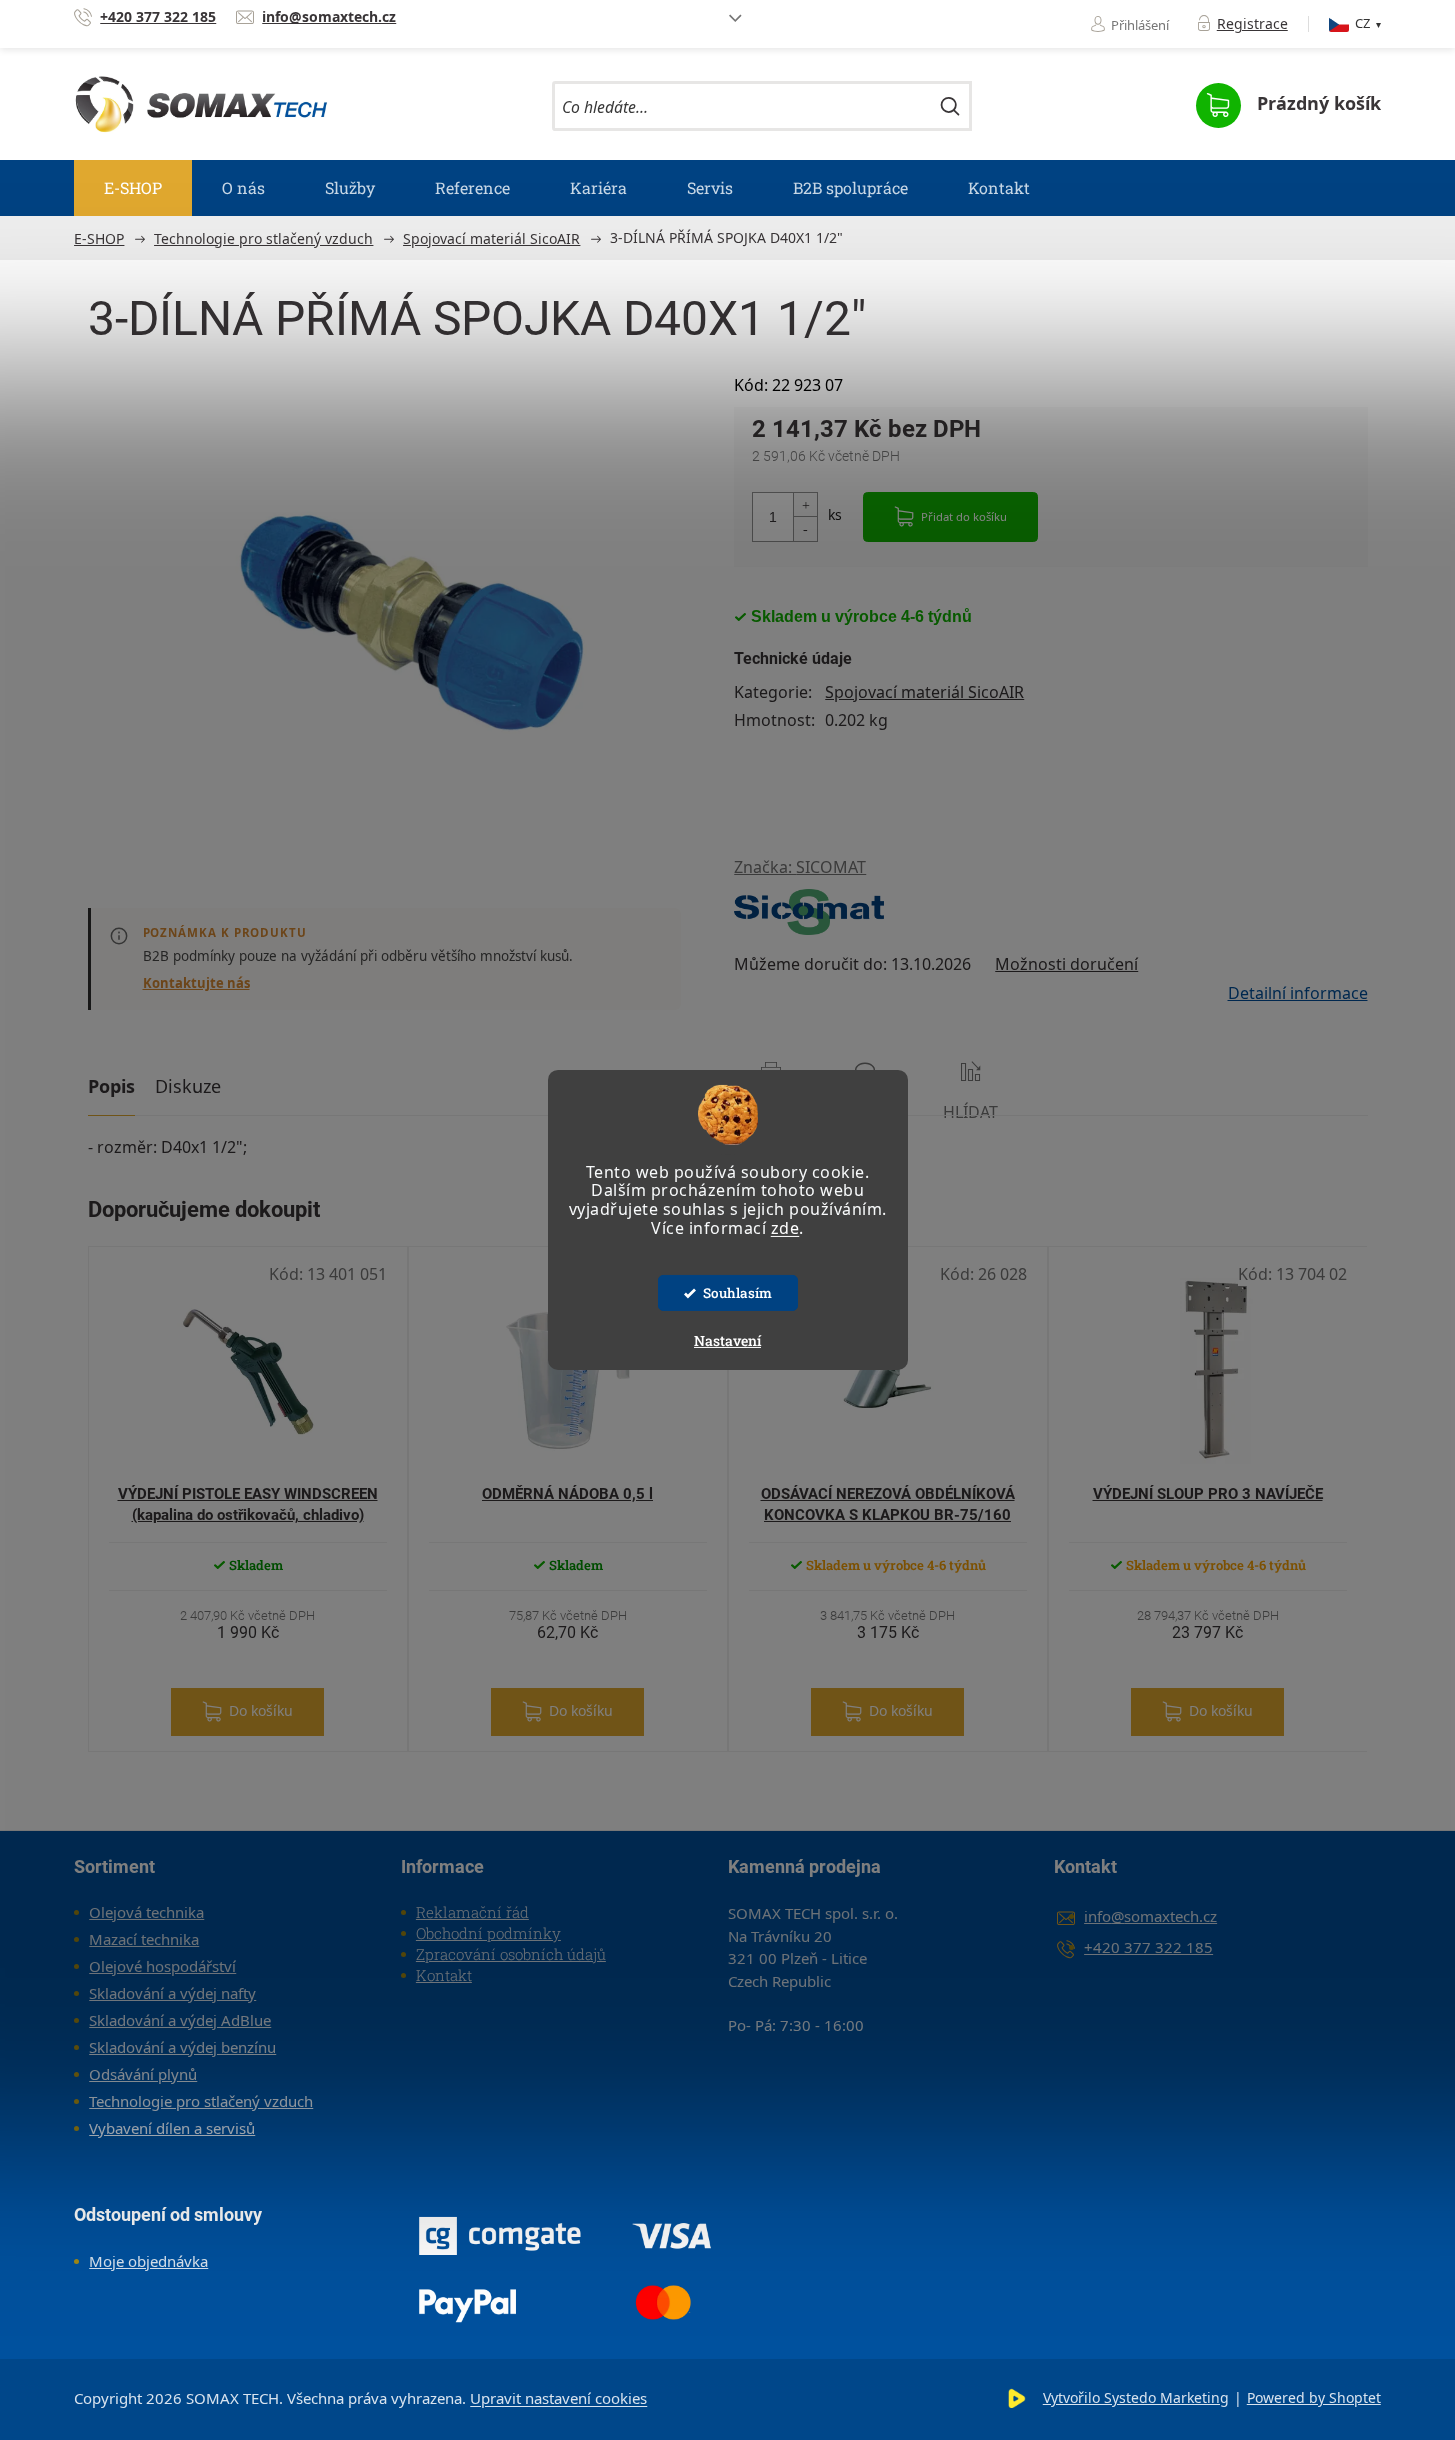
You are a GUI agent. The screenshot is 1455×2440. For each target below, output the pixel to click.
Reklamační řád (472, 1912)
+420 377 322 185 (1148, 1947)
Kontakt (444, 1975)
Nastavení (727, 1340)
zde (785, 1228)
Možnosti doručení (1066, 964)
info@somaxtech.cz (1150, 1916)
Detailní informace (1297, 993)
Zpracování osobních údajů (511, 1954)
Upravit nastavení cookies (558, 2398)
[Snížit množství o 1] (805, 528)
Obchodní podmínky (488, 1933)
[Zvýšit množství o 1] (805, 505)
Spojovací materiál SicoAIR (924, 692)
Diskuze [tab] (188, 1086)
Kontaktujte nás (196, 983)
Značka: (800, 867)
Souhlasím (737, 1293)
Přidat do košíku (964, 516)
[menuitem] (133, 188)
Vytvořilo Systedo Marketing (1136, 2397)
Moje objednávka (148, 2261)
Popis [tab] (111, 1086)
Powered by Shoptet (1314, 2397)
